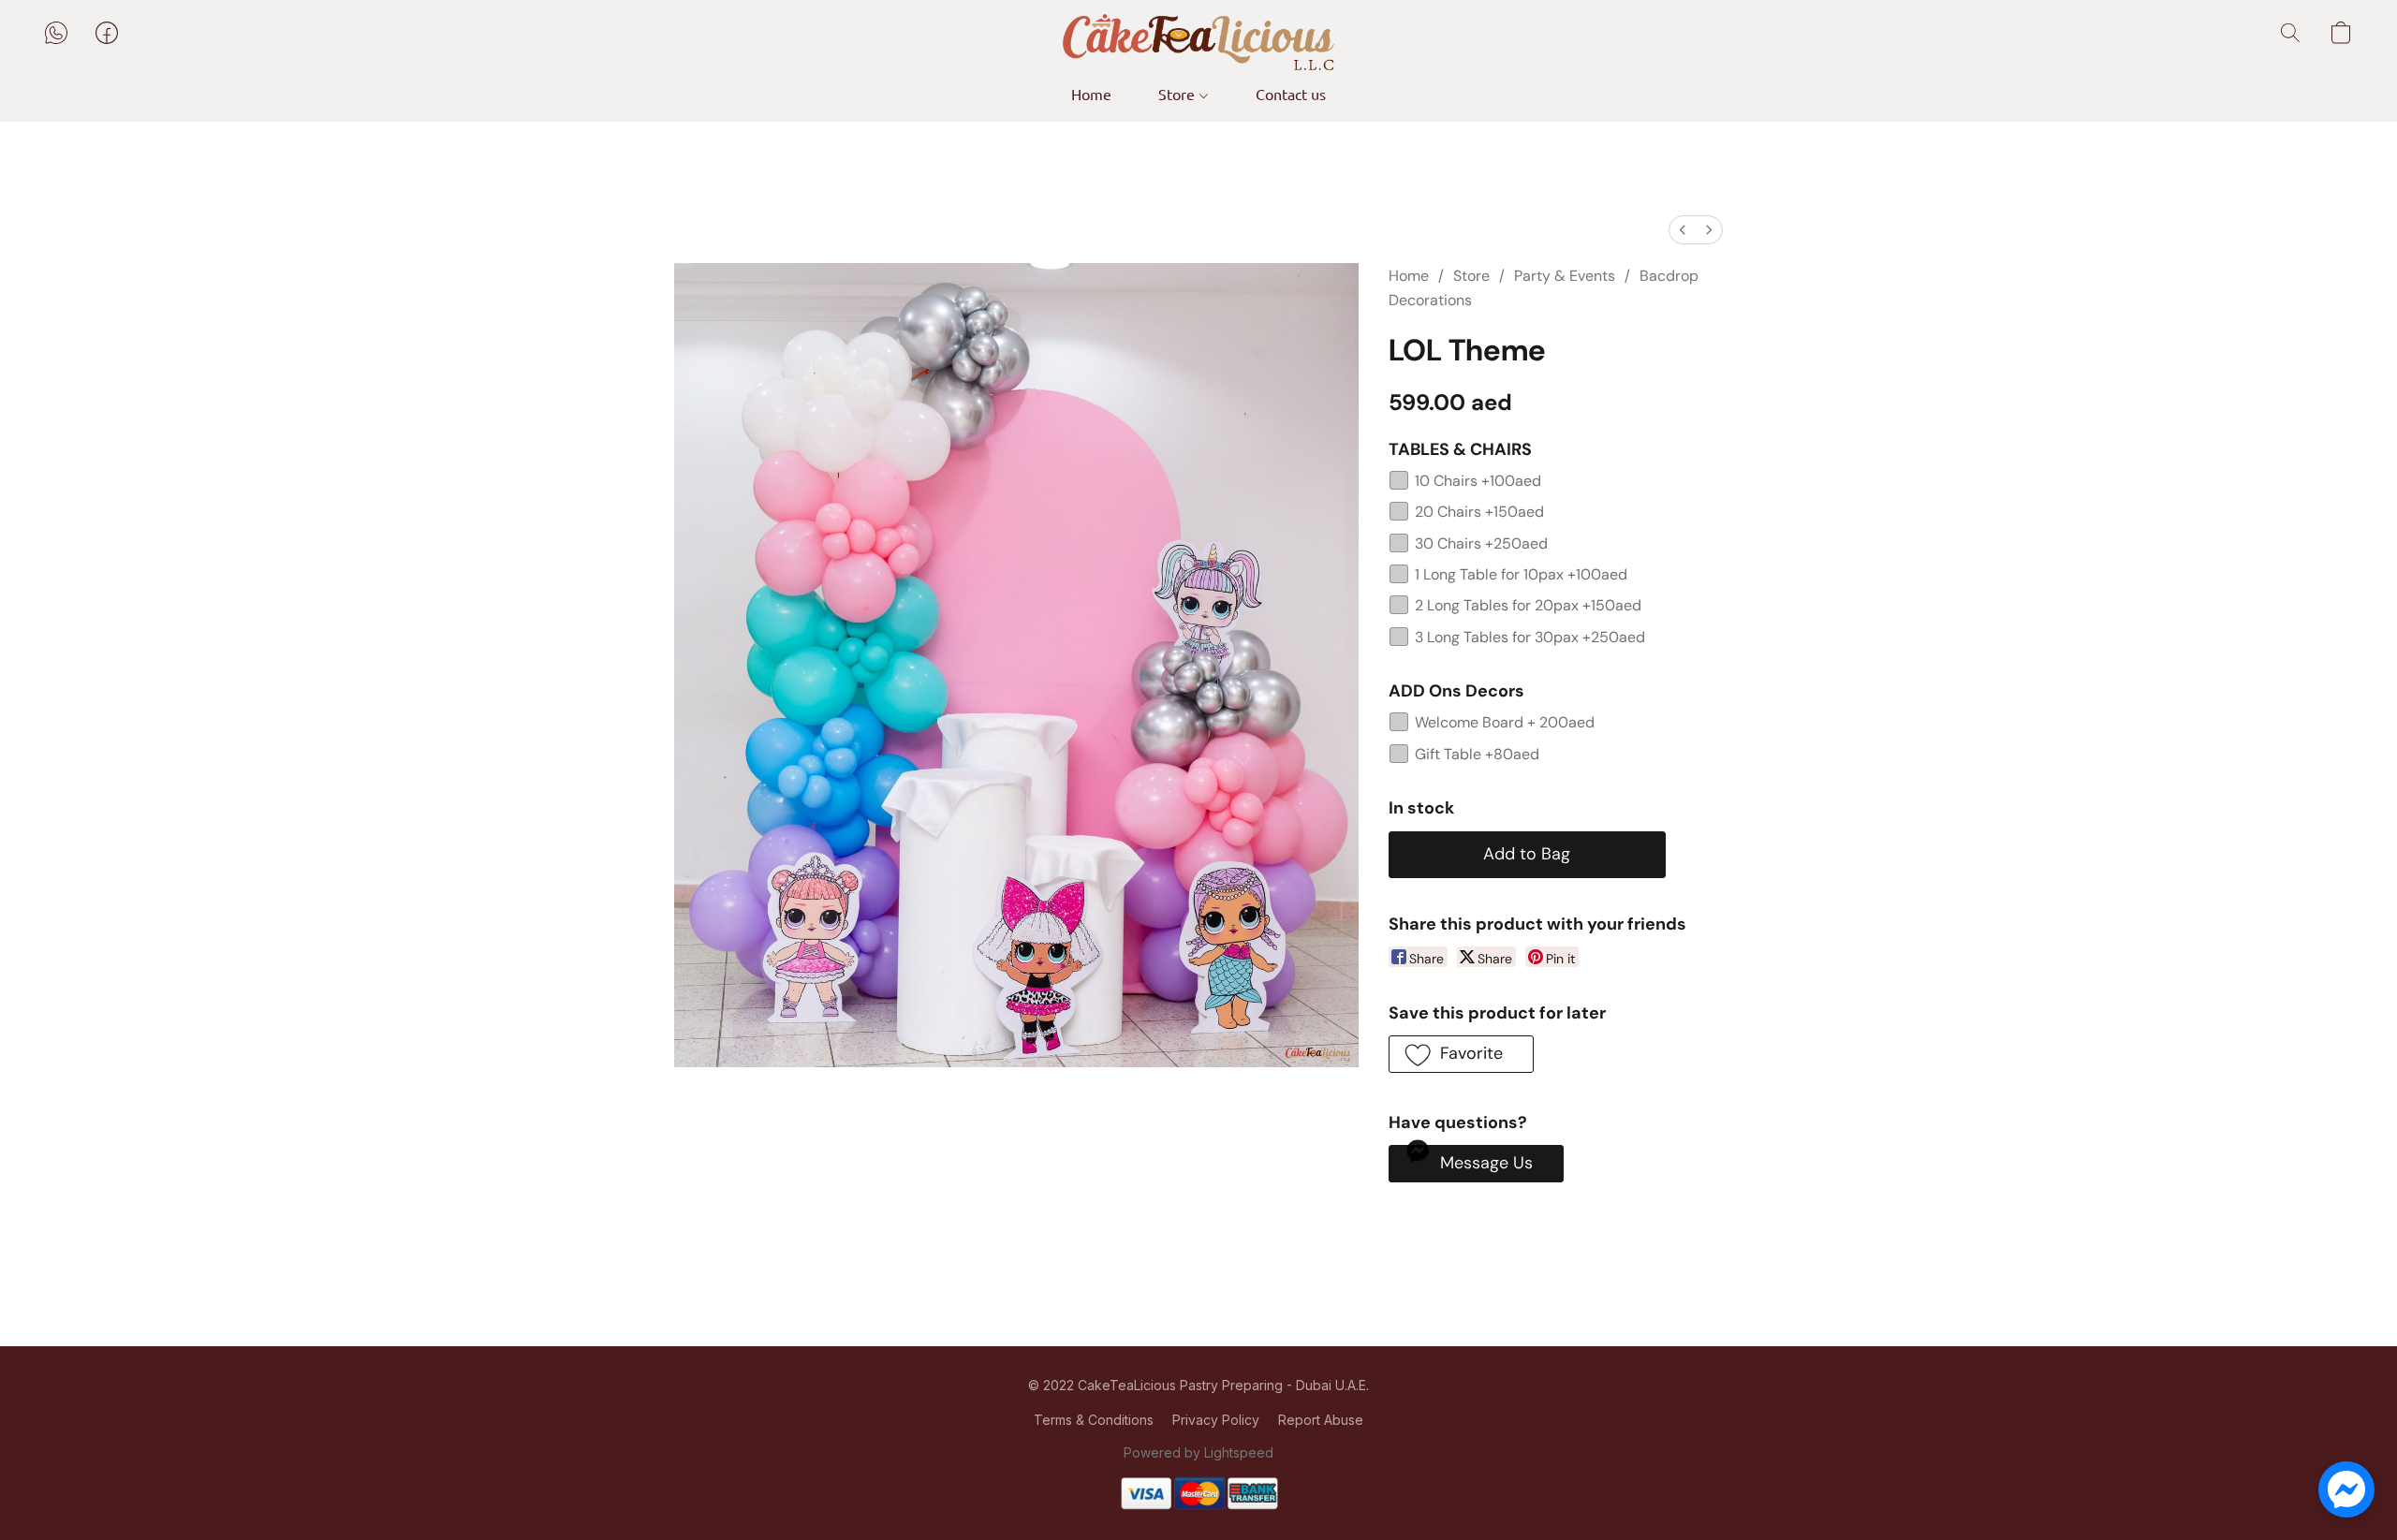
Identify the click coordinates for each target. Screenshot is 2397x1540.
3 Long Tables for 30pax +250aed (1530, 637)
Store (1178, 94)
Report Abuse (1321, 1420)
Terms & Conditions (1094, 1420)
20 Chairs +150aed (1479, 512)
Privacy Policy (1216, 1420)
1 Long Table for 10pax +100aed (1521, 574)
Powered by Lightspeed (1198, 1452)
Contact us (1291, 94)
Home (1091, 94)
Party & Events (1565, 276)
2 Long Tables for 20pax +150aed (1528, 605)
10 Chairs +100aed (1478, 481)
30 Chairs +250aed (1481, 543)
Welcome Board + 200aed (1505, 722)
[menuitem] (1683, 230)
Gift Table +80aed (1477, 754)
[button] (1198, 42)
